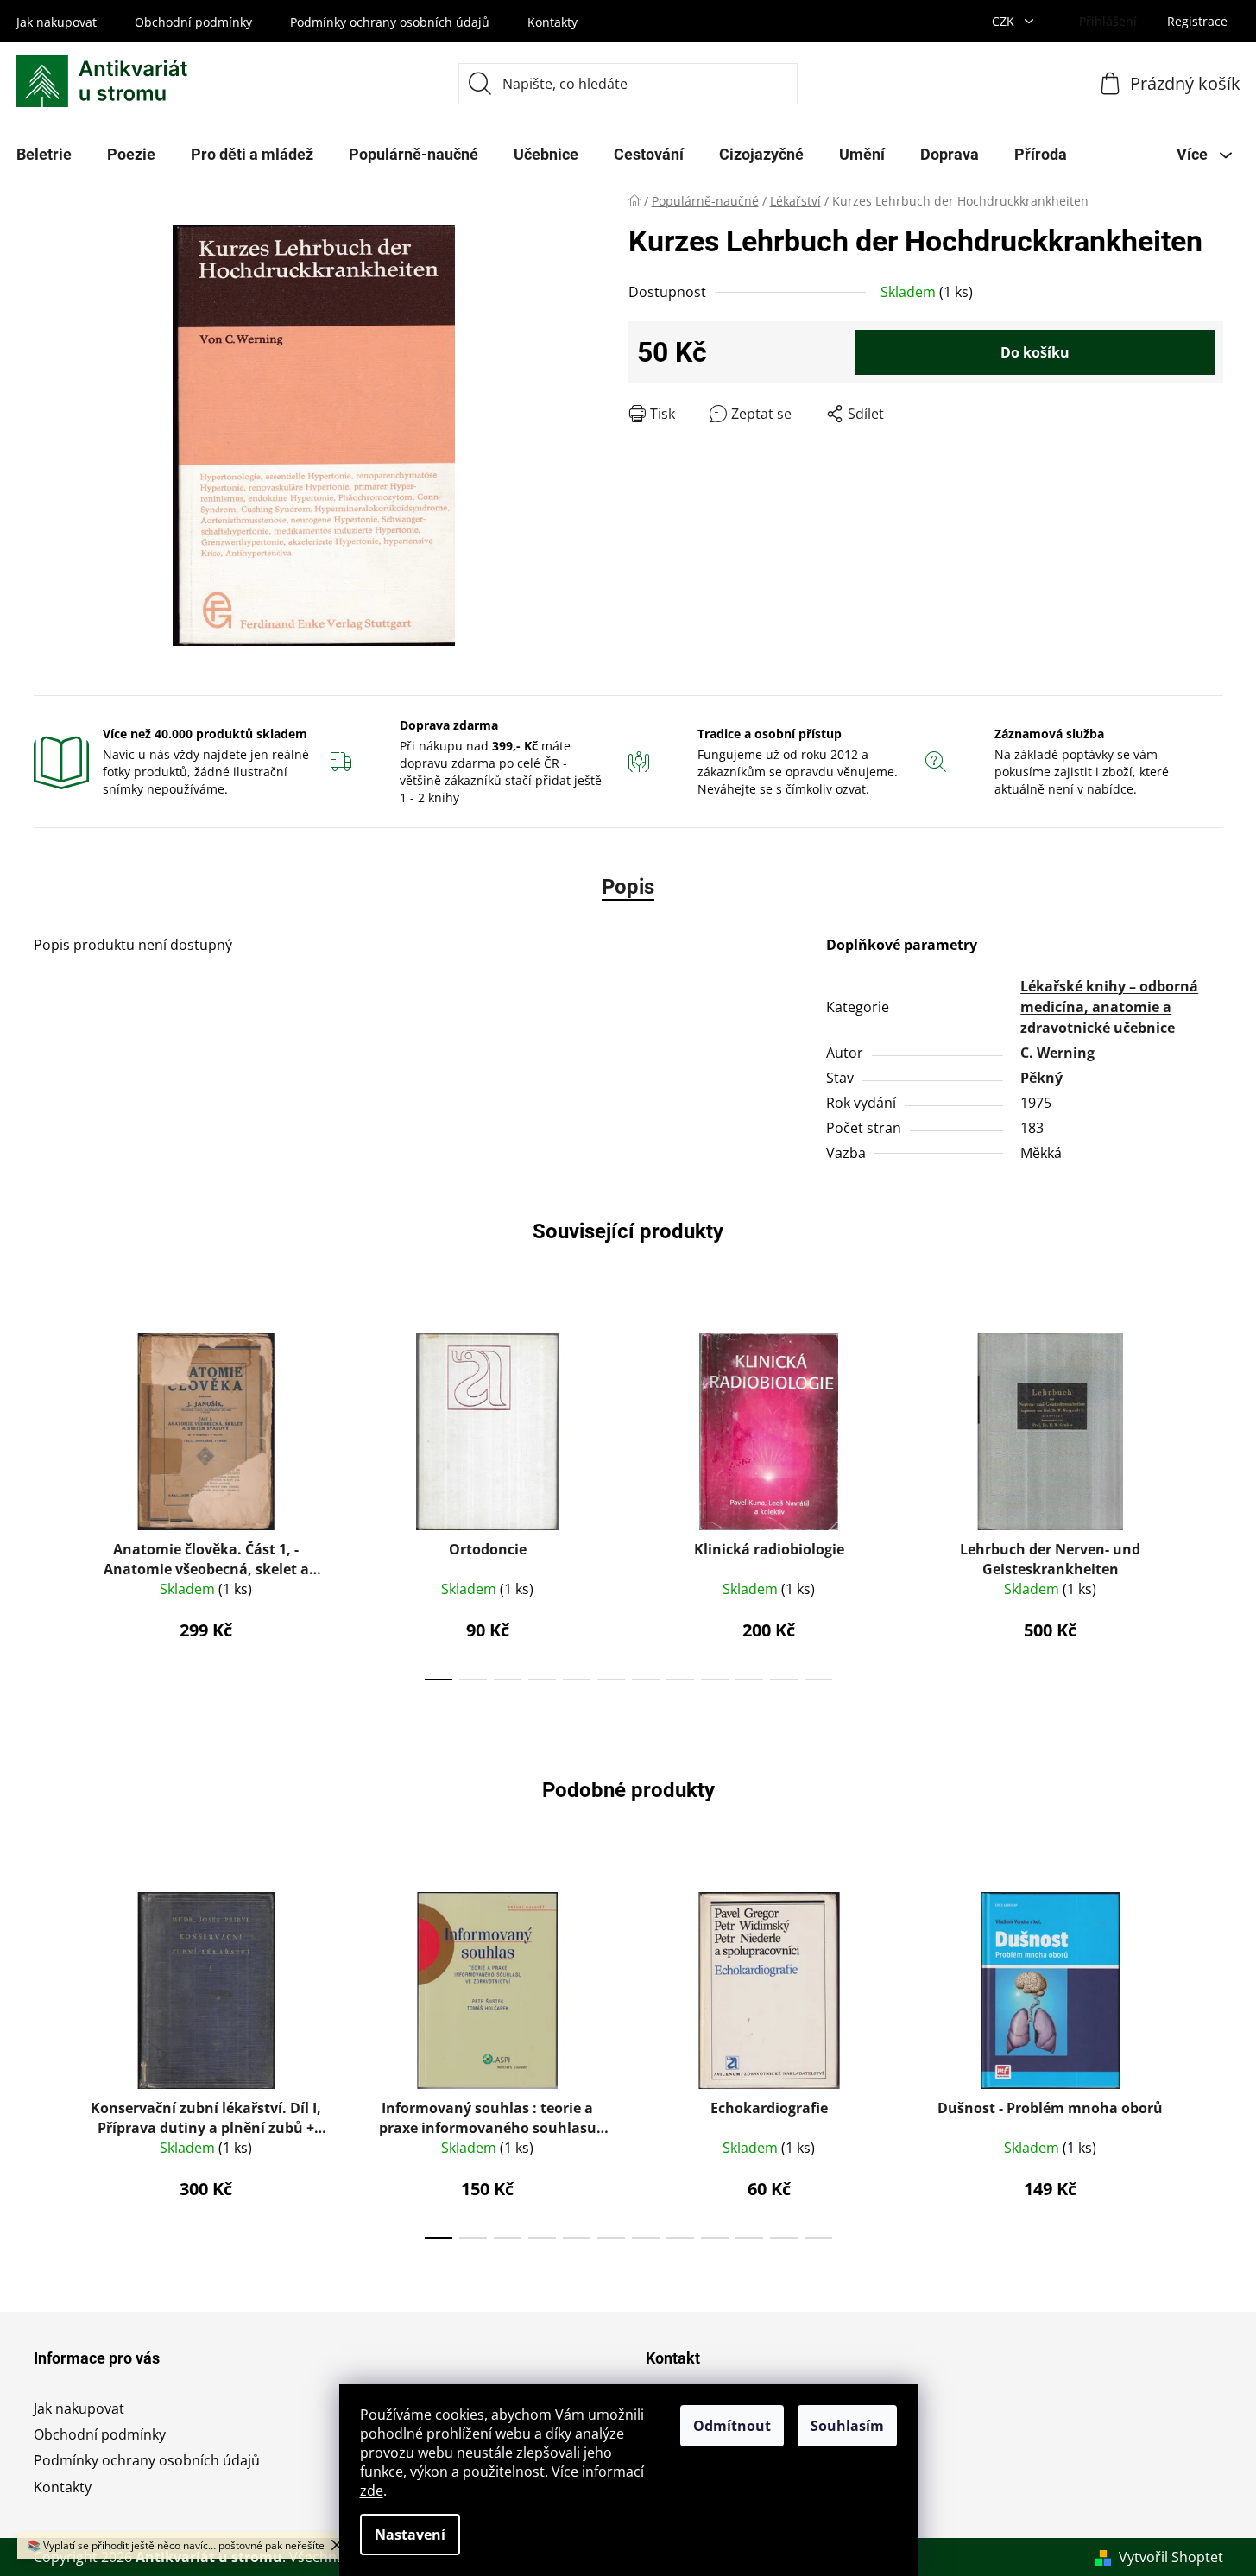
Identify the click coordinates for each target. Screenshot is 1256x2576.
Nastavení (410, 2535)
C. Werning (1057, 1053)
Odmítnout (732, 2426)
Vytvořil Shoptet (1171, 2557)
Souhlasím (847, 2426)
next (1209, 1502)
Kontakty (552, 22)
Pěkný (1041, 1078)
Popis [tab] (628, 887)
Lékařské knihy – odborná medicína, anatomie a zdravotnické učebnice (1109, 1007)
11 (818, 1680)
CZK (1005, 21)
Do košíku (1035, 352)
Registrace (1197, 21)
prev (47, 1502)
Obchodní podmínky (193, 22)
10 (784, 1680)
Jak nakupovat (57, 22)
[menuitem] (131, 155)
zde (372, 2491)
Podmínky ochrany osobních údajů (390, 22)
